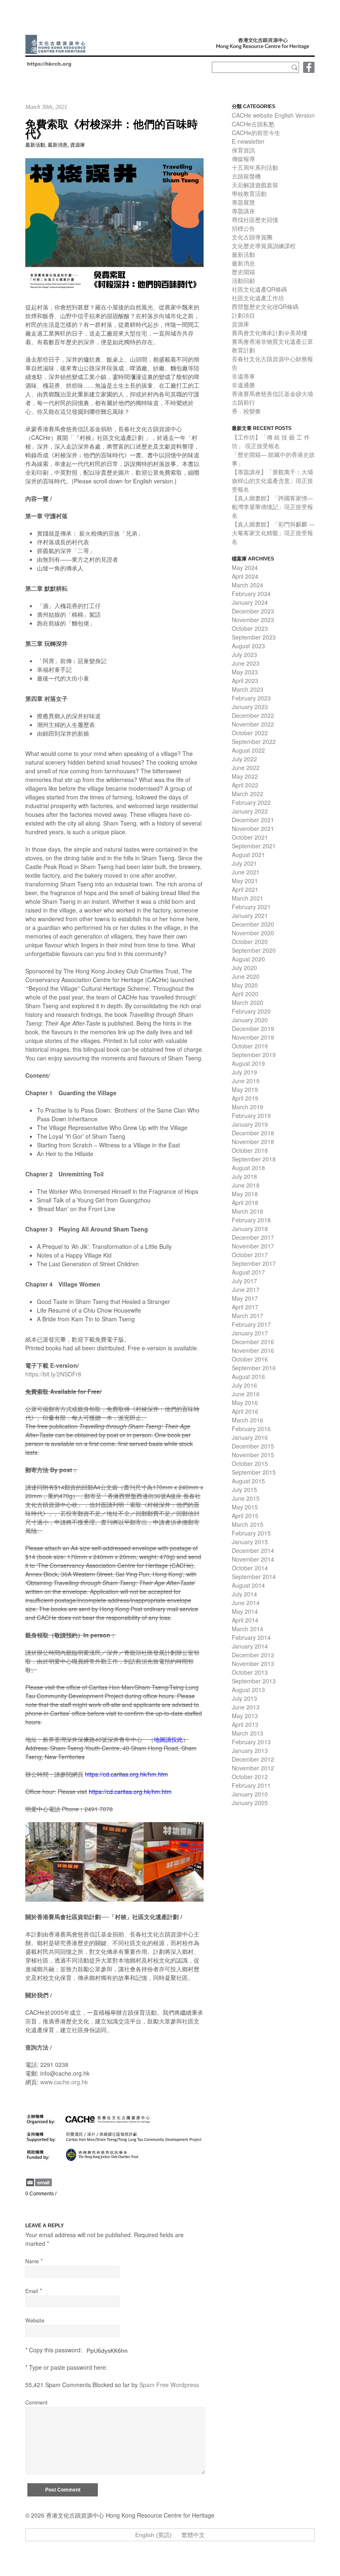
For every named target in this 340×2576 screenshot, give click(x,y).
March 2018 (248, 1211)
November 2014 (253, 1559)
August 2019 (248, 1063)
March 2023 (248, 689)
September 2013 (254, 1681)
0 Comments (40, 2194)
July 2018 (244, 1176)
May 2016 (245, 1403)
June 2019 (246, 1081)
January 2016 (250, 1437)
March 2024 (248, 585)
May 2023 (245, 672)
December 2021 (253, 820)
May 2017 (245, 1298)
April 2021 (245, 889)
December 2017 (253, 1237)
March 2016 (248, 1420)
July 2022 (244, 759)
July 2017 (244, 1281)
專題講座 (243, 211)
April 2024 (245, 576)
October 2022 (250, 733)
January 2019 (250, 1124)
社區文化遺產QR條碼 (259, 289)
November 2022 (253, 724)
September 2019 (254, 1055)
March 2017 (248, 1316)
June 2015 (246, 1498)
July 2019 (244, 1072)
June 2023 (246, 663)
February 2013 (251, 1742)
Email (32, 2291)
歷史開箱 (243, 272)
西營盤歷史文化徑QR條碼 (265, 307)
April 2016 (245, 1411)
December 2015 (253, 1446)
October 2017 (250, 1255)
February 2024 (251, 594)
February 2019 (251, 1115)
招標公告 (243, 228)
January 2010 (250, 1794)
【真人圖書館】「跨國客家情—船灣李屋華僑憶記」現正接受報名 (272, 507)
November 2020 (253, 933)
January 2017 (250, 1333)
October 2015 (250, 1463)
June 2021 (246, 872)
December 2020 (253, 924)
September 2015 (254, 1472)
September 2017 (254, 1263)
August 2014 (248, 1585)
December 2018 (253, 1133)
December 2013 (253, 1655)
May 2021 (245, 881)
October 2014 (250, 1568)
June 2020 (246, 976)
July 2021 (244, 863)
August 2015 (248, 1481)
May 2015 (245, 1507)
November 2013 (253, 1663)
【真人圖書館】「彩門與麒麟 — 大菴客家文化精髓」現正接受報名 (273, 533)
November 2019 (253, 1037)
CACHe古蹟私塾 (253, 124)
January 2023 (250, 707)
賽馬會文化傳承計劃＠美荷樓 (270, 333)
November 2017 (253, 1246)
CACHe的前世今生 (256, 133)
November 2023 (253, 620)
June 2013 (246, 1707)
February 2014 (251, 1637)
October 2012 (250, 1777)
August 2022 (248, 750)
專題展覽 (243, 202)
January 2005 (250, 1803)
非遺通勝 (243, 385)
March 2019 (248, 1107)
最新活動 (35, 145)
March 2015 (248, 1524)
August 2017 (248, 1272)
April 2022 (245, 785)
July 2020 (244, 968)
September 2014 (254, 1577)
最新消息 (58, 145)
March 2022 (248, 794)
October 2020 (250, 942)
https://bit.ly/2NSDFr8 (53, 1374)
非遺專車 (243, 376)
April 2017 (245, 1307)
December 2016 (253, 1342)
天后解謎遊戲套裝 (255, 185)
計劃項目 (243, 315)
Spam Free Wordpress (169, 2385)
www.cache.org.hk (64, 2082)
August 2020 (248, 959)
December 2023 (253, 611)
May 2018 (245, 1194)
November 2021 (253, 828)
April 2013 (245, 1724)
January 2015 (250, 1542)
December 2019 (253, 1028)
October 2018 (250, 1150)
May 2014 (245, 1611)
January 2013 (250, 1750)
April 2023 (245, 681)
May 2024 (245, 567)
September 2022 (254, 741)
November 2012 (253, 1768)
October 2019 (250, 1046)
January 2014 (250, 1646)
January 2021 (250, 915)
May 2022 (245, 776)
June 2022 (246, 768)
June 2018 (246, 1185)
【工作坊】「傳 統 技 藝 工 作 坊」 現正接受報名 (271, 441)
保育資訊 (243, 150)
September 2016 (254, 1368)
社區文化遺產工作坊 (258, 298)
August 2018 (248, 1168)
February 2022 (251, 802)
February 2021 (251, 907)
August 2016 (248, 1376)
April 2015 (245, 1516)
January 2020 (250, 1020)
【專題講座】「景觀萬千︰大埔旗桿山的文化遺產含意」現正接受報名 (272, 480)
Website (35, 2320)
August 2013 (248, 1690)
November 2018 (253, 1142)
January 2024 (250, 602)
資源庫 (78, 145)
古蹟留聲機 (246, 176)
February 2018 (251, 1220)
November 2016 (253, 1350)
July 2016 (244, 1385)
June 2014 (246, 1603)
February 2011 (251, 1785)
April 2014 (245, 1620)
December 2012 (253, 1759)
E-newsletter (248, 141)
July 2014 (244, 1594)
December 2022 (253, 715)
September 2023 (254, 637)
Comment (36, 2402)
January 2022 (250, 811)
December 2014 (253, 1550)
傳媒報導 (243, 159)
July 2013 (244, 1698)
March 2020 (248, 1002)
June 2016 (246, 1394)
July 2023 (244, 654)
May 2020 (245, 985)
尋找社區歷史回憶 (255, 220)
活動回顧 (243, 280)
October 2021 (250, 837)
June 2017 (246, 1289)
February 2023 (251, 698)
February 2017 (251, 1324)
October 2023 (250, 628)
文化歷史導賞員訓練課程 (264, 246)
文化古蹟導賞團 (252, 237)
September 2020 (254, 950)
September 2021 (254, 846)
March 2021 (248, 898)
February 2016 (251, 1429)
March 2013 (248, 1733)
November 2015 (253, 1455)
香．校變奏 (246, 411)
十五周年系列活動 (255, 167)
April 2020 (245, 994)
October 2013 (250, 1672)
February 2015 (251, 1533)
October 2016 (250, 1359)
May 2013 (245, 1716)
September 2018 (254, 1159)
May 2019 (245, 1089)
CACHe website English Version (273, 115)
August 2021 (248, 855)
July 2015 (244, 1490)
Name (32, 2261)
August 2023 (248, 646)
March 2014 (248, 1629)
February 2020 (251, 1011)
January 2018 (250, 1229)
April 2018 (245, 1202)
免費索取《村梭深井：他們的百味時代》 (112, 129)
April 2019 (245, 1098)
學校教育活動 (249, 193)
